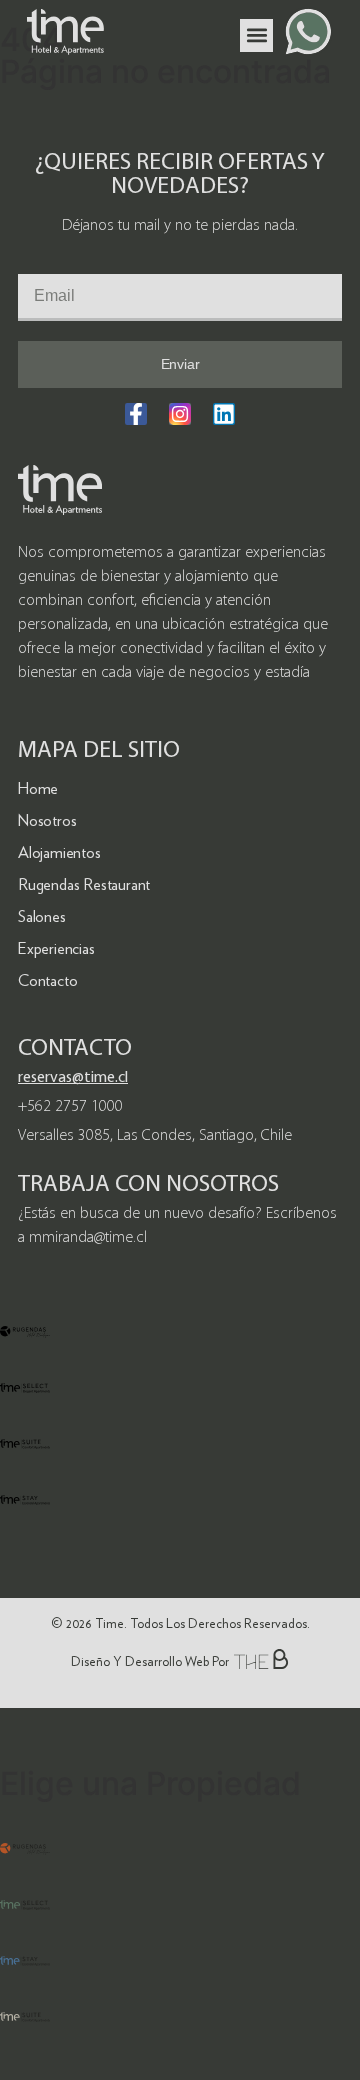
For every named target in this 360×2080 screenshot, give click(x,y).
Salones (42, 916)
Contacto (47, 980)
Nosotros (47, 820)
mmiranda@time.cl (88, 1238)
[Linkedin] (224, 414)
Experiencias (56, 948)
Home (38, 788)
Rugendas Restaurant (84, 884)
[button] (256, 35)
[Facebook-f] (136, 414)
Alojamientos (59, 852)
